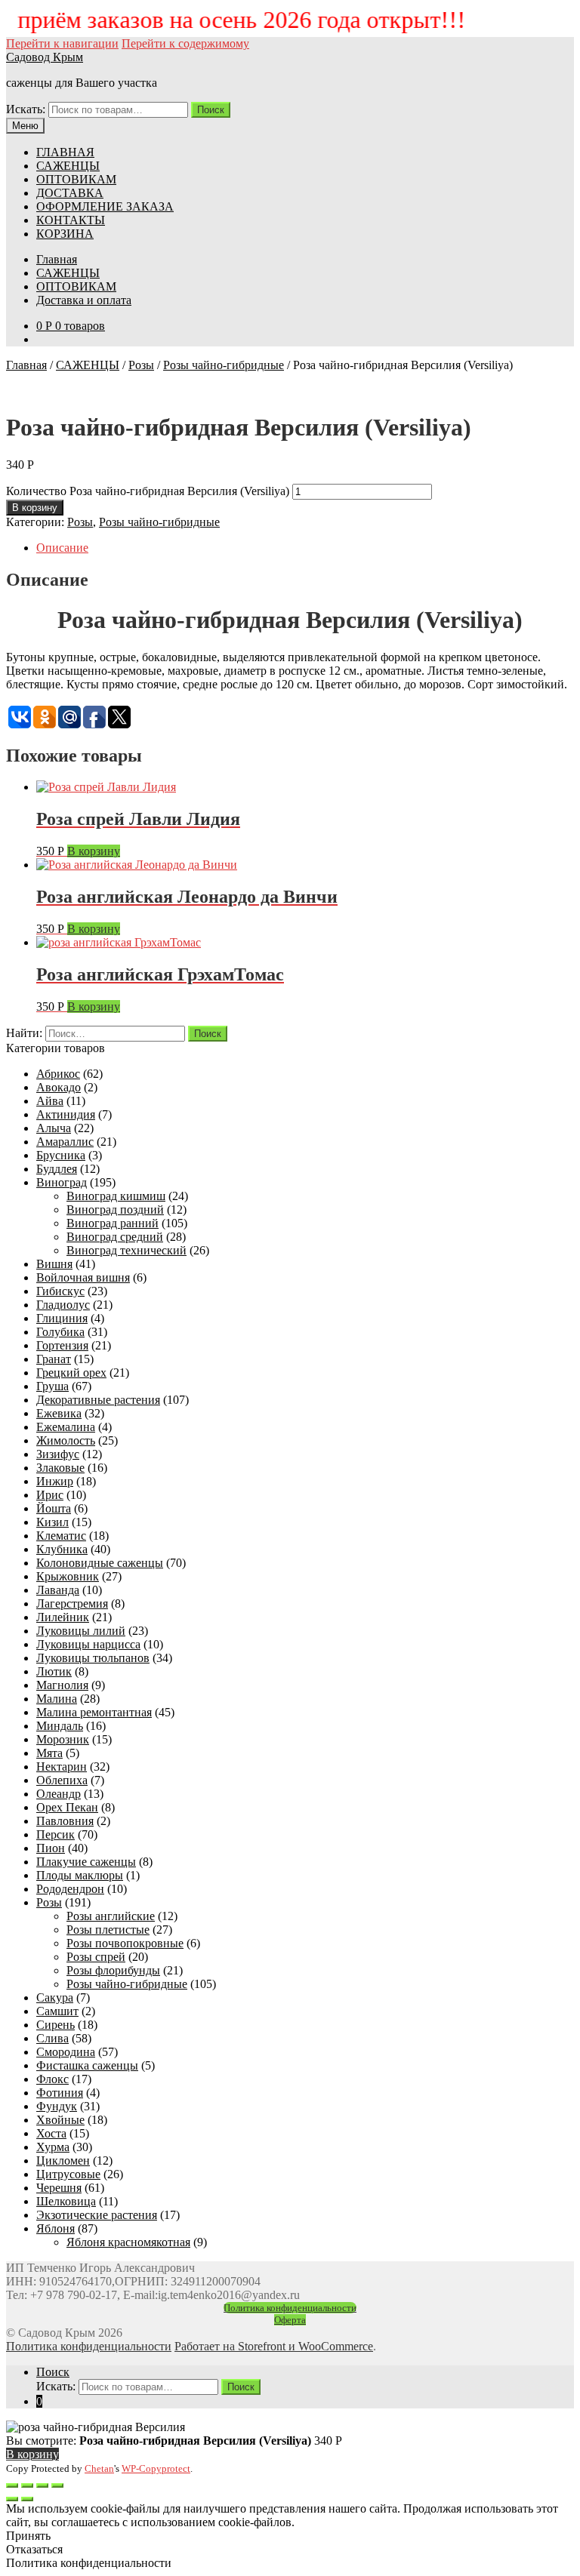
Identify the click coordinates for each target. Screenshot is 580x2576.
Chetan (99, 2468)
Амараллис (65, 1142)
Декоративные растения (98, 1400)
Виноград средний (115, 1237)
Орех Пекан (67, 1807)
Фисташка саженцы (87, 2065)
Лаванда (58, 1590)
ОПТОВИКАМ (76, 179)
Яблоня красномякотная (128, 2242)
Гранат (54, 1359)
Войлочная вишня (83, 1277)
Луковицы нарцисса (88, 1644)
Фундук (57, 2106)
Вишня (54, 1264)
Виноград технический (126, 1250)
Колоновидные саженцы (100, 1563)
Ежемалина (66, 1427)
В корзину (35, 508)
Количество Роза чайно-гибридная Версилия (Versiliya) (148, 491)
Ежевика (59, 1413)
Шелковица (66, 2201)
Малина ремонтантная (94, 1712)
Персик (56, 1834)
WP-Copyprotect (156, 2468)
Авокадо (59, 1087)
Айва (50, 1101)
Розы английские (111, 1916)
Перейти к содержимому (185, 43)
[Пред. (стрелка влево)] (12, 2499)
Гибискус (60, 1291)
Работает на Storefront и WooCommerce (274, 2346)
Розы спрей (96, 1957)
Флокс (52, 2079)
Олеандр (59, 1794)
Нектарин (62, 1767)
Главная (57, 259)
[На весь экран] (42, 2485)
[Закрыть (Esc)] (12, 2485)
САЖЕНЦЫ (68, 166)
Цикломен (63, 2161)
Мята (49, 1753)
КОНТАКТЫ (71, 220)
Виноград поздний (115, 1210)
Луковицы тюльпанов (93, 1658)
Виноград (62, 1182)
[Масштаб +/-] (57, 2485)
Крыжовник (68, 1576)
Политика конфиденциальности (290, 2308)
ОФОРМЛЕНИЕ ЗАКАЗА (105, 206)
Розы (141, 365)
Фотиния (60, 2093)
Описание (62, 548)
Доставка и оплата (84, 300)
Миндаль (60, 1726)
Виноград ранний (113, 1223)
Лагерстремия (72, 1603)
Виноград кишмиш (116, 1196)
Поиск (211, 110)
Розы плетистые (108, 1930)
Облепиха (62, 1780)
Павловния (65, 1821)
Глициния (62, 1318)
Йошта (54, 1508)
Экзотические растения (97, 2215)
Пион (51, 1848)
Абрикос (58, 1074)
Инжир (55, 1481)
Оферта (290, 2320)
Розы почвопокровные (125, 1943)
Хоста (51, 2133)
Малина (57, 1699)
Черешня (59, 2188)
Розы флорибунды (113, 1970)
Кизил (52, 1522)
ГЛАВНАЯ (65, 152)
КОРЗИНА (65, 234)
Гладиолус (63, 1305)
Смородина (66, 2052)
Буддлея (57, 1169)
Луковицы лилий (81, 1631)
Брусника (61, 1155)
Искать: (26, 109)
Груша (52, 1386)
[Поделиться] (27, 2485)
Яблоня (56, 2228)
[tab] (305, 548)
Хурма (53, 2147)
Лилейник (63, 1617)
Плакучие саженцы (86, 1862)
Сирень (56, 2025)
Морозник (63, 1739)
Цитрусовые (68, 2174)
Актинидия (66, 1114)
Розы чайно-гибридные (224, 365)
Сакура (55, 1997)
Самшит (57, 2011)
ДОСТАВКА (70, 193)
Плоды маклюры (80, 1875)
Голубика (60, 1332)
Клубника (62, 1549)
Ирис (50, 1495)
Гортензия (62, 1345)
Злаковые (60, 1468)
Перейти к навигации (62, 43)
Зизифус (58, 1454)
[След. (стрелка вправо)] (27, 2499)
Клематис (61, 1536)
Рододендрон (70, 1889)
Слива (52, 2038)
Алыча (54, 1128)
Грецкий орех (71, 1373)
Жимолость (66, 1440)
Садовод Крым (45, 57)
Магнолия (62, 1685)
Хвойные (60, 2120)
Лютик (54, 1671)
